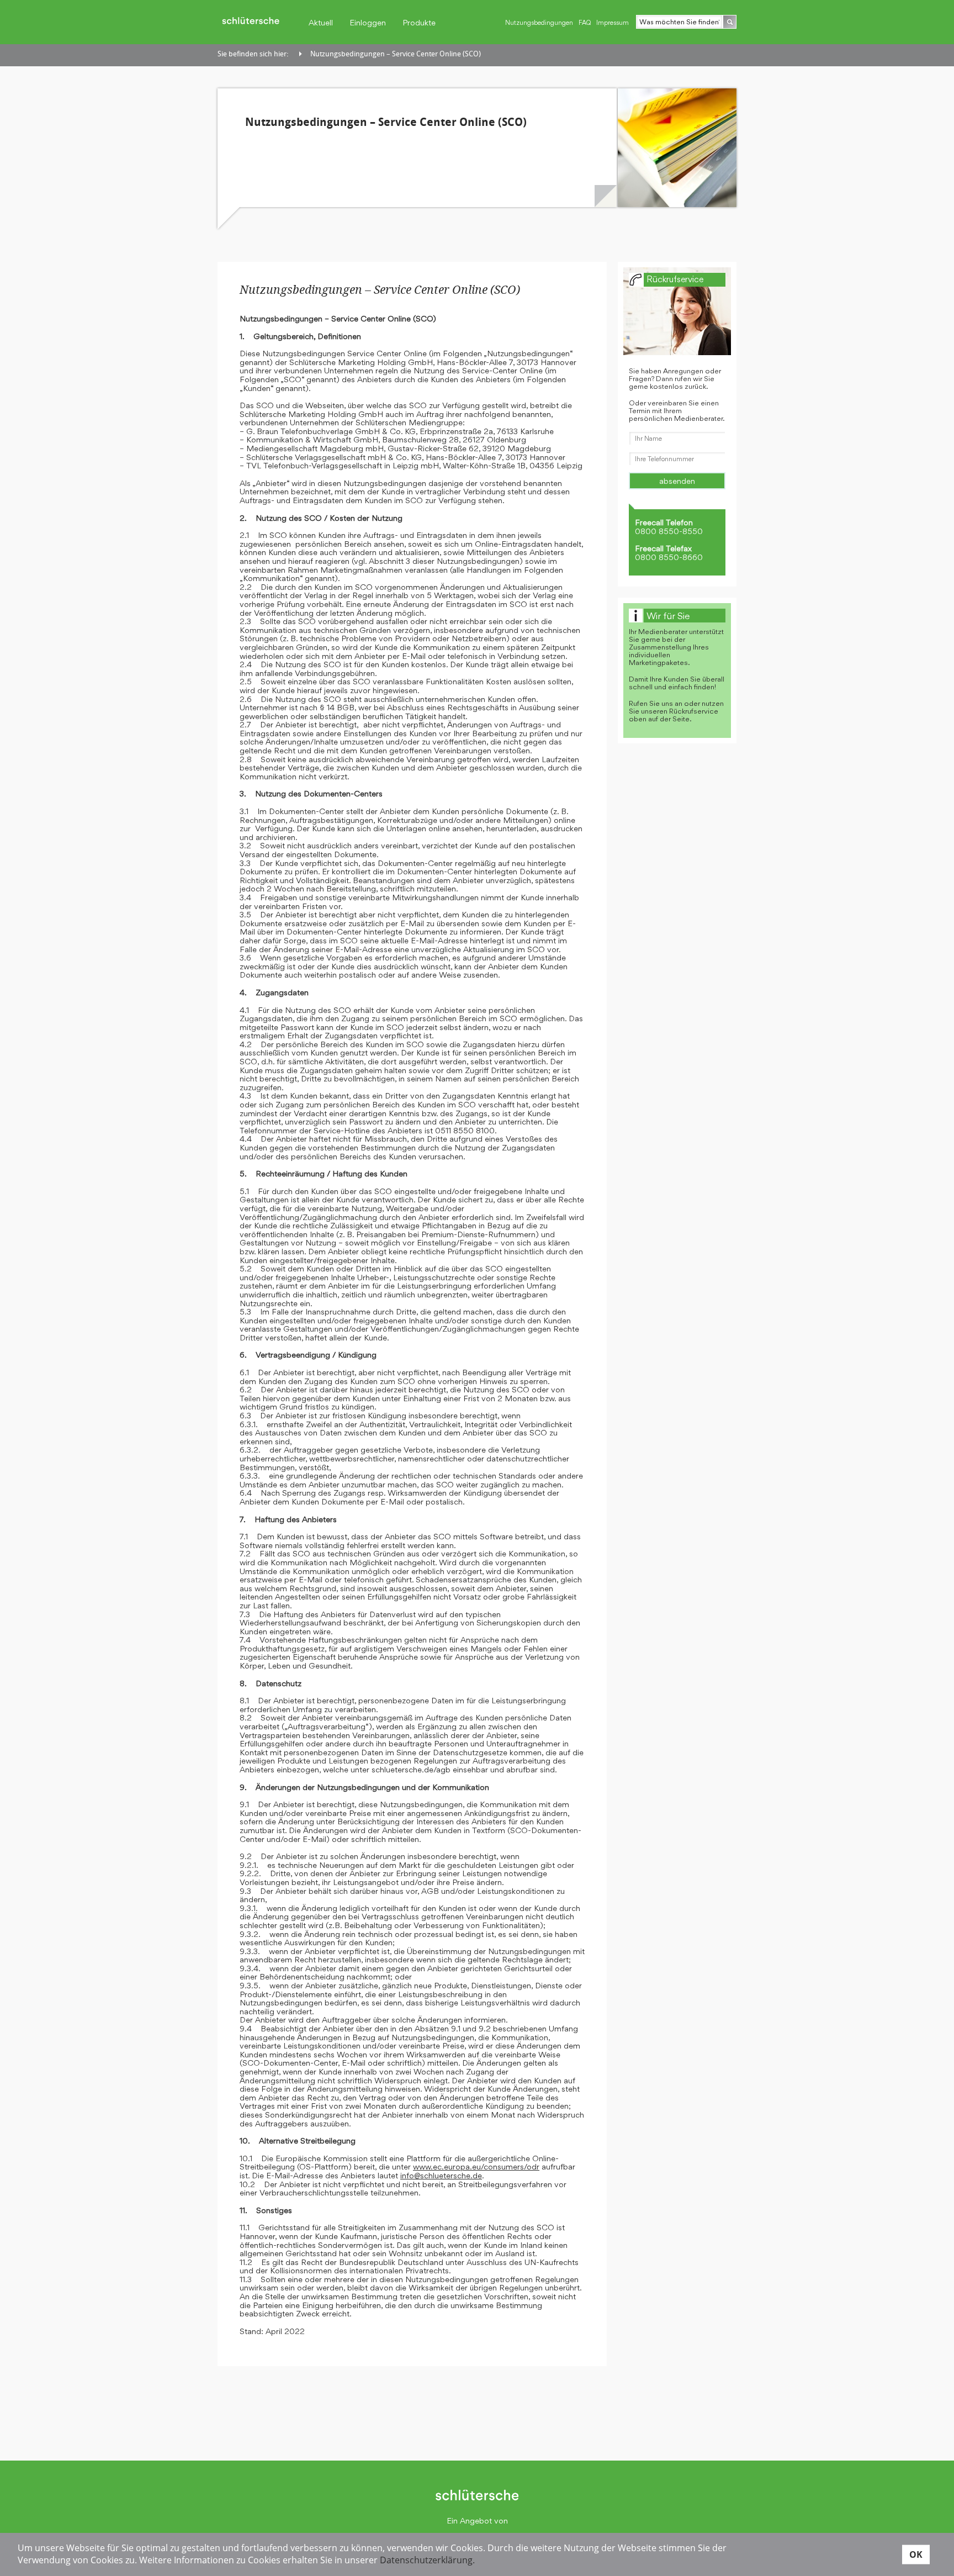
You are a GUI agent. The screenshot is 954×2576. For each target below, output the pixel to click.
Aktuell (321, 22)
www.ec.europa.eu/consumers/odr (476, 2166)
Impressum (613, 23)
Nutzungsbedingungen (539, 23)
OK (916, 2554)
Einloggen (368, 22)
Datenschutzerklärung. (427, 2560)
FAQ (585, 23)
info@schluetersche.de (441, 2175)
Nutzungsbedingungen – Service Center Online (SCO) (396, 54)
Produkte (419, 22)
